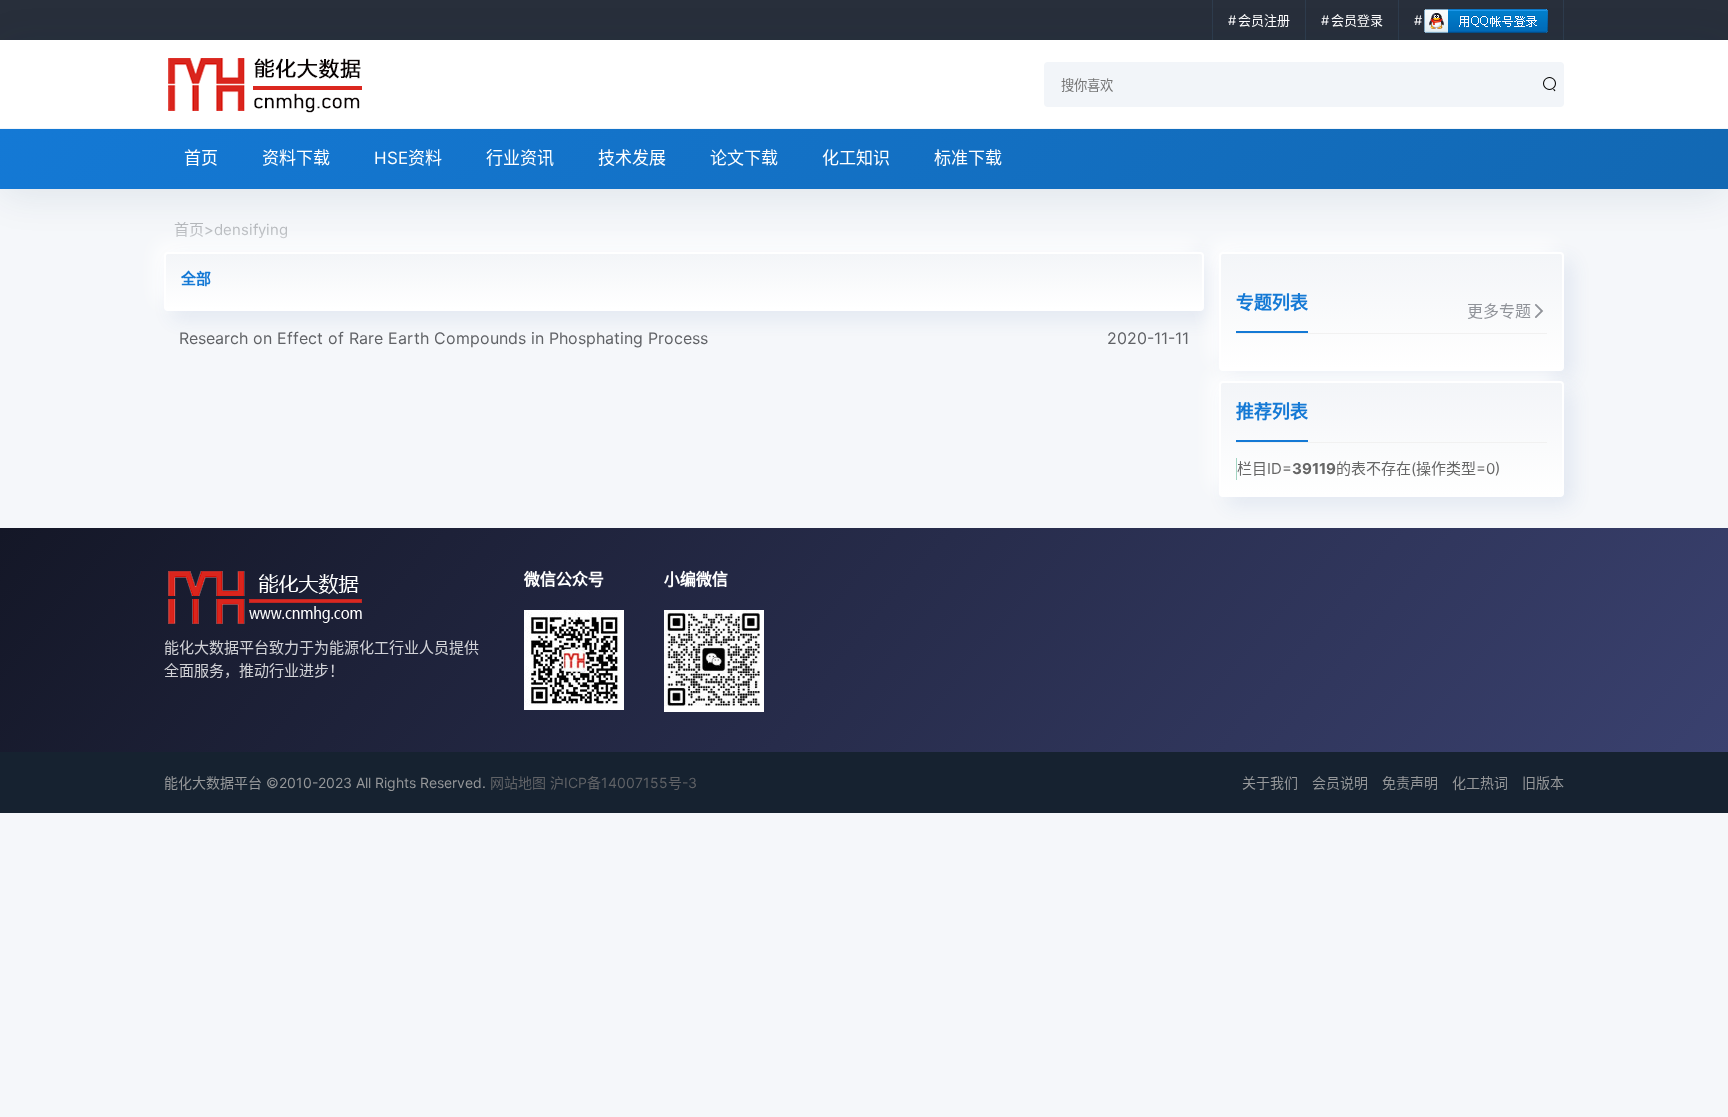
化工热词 (1480, 782)
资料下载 (296, 158)
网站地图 (518, 782)
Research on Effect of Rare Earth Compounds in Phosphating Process (684, 338)
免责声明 (1410, 782)
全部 (196, 278)
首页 (201, 158)
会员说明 (1340, 782)
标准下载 (968, 158)
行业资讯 (520, 158)
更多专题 (1499, 311)
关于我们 (1270, 782)
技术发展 (632, 158)
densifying (251, 229)
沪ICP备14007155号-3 (623, 782)
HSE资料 (408, 158)
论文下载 (744, 158)
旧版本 (1543, 782)
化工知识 (856, 158)
